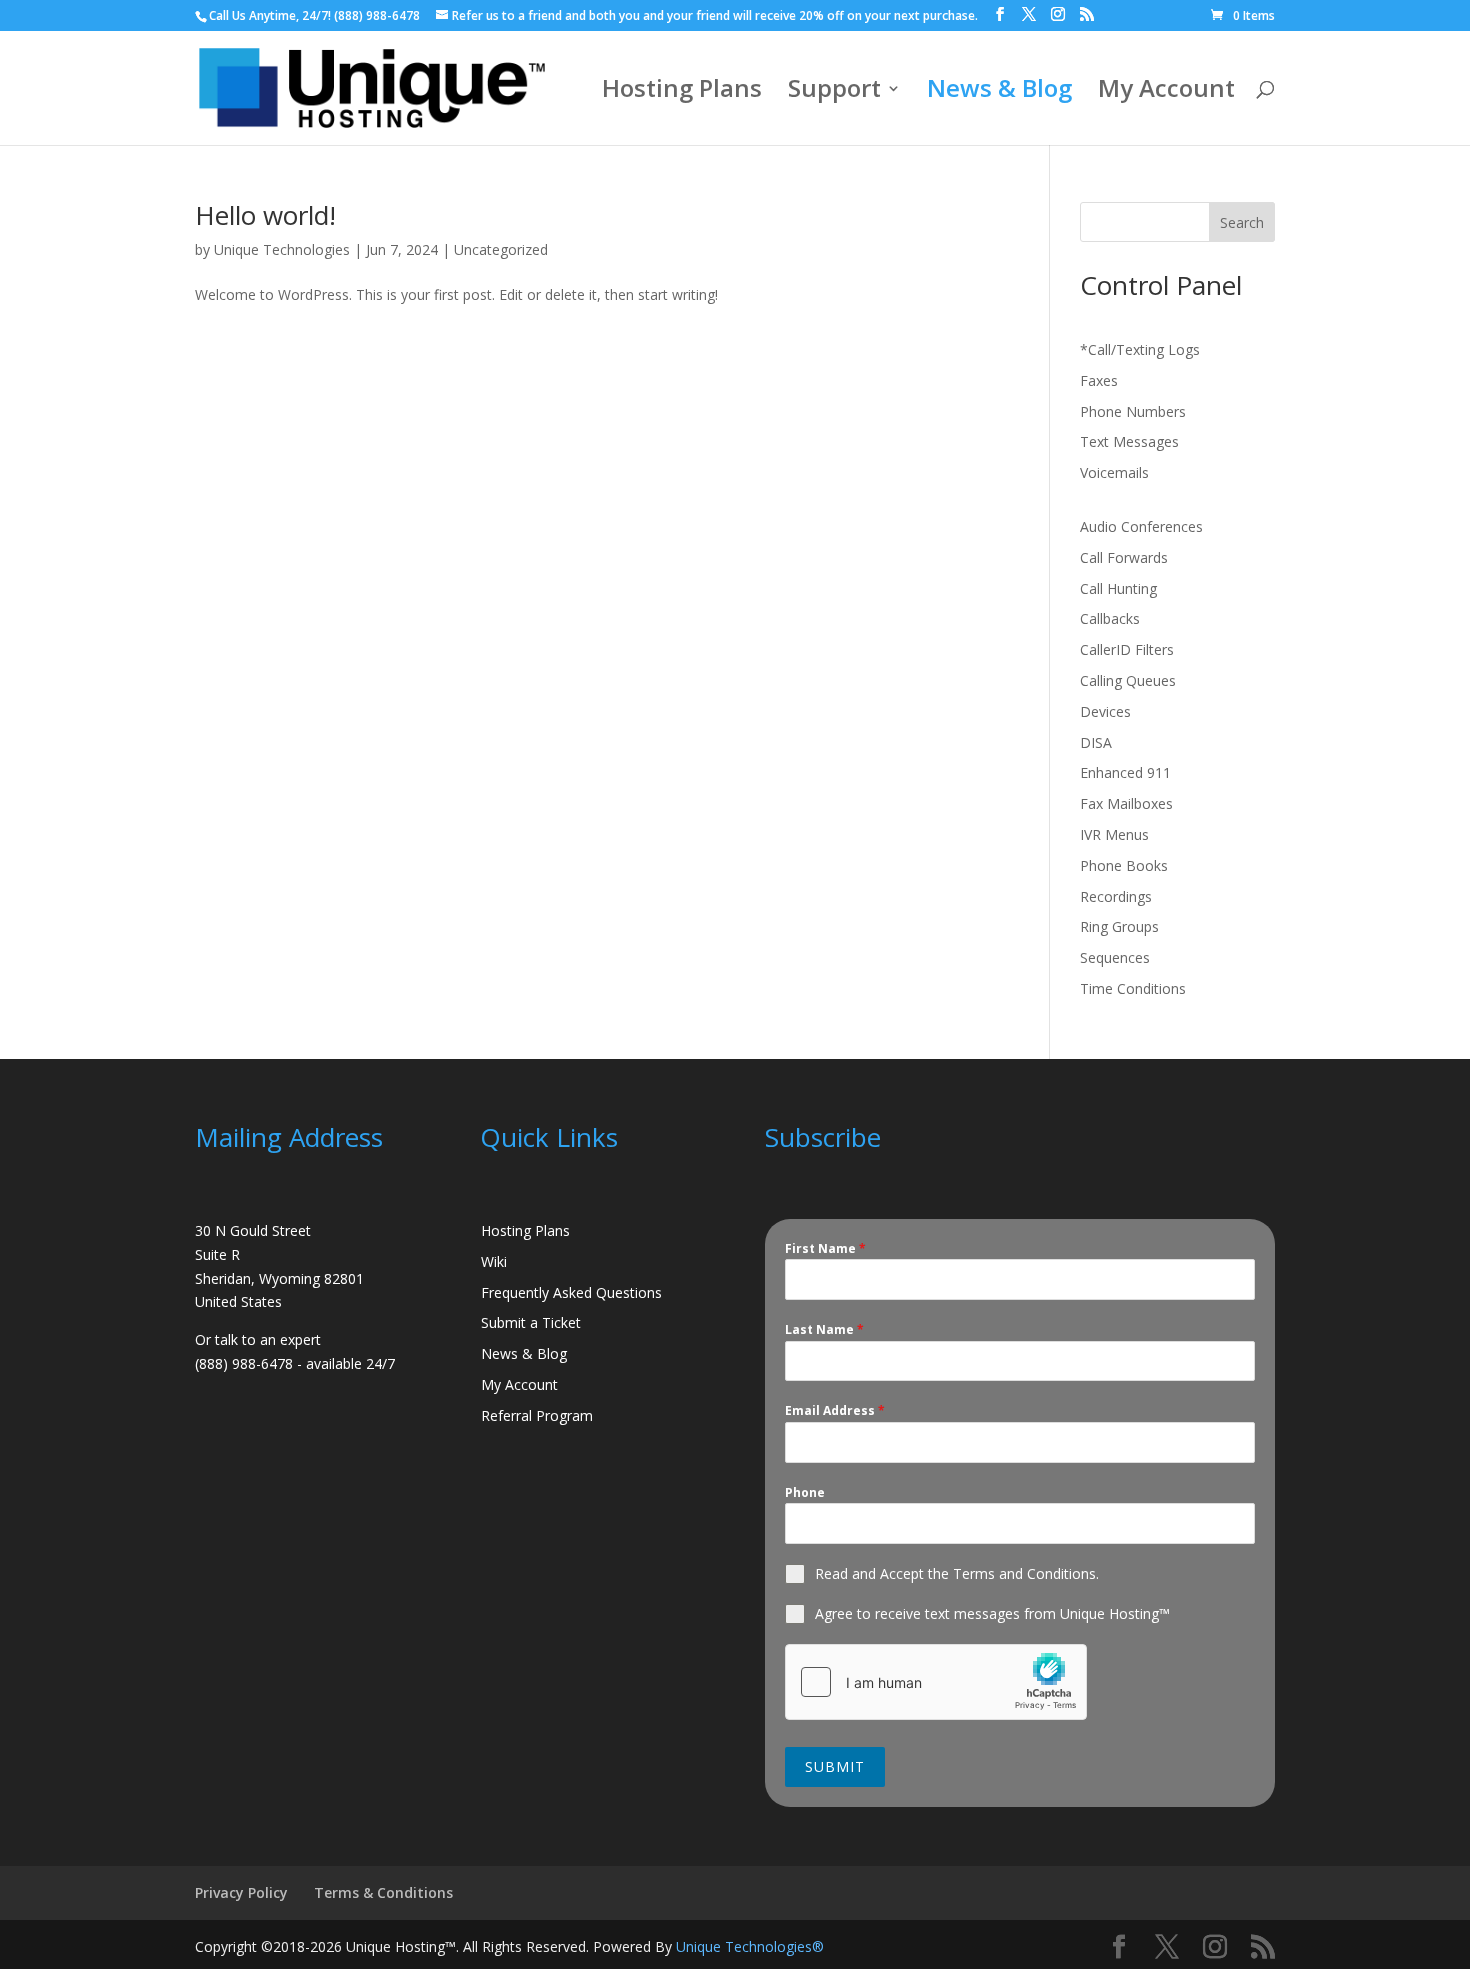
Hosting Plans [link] (682, 92)
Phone (805, 1492)
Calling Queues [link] (1128, 680)
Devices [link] (1105, 711)
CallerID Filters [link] (1127, 649)
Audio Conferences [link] (1141, 526)
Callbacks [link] (1110, 618)
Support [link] (834, 92)
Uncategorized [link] (501, 249)
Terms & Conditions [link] (383, 1892)
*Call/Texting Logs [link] (1140, 349)
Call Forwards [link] (1124, 557)
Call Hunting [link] (1118, 588)
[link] (1243, 15)
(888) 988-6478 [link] (377, 15)
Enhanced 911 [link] (1125, 772)
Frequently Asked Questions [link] (571, 1292)
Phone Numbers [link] (1133, 411)
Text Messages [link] (1129, 441)
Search (1242, 222)
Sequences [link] (1115, 957)
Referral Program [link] (537, 1415)
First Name (825, 1248)
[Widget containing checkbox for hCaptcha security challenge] (936, 1682)
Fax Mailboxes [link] (1126, 803)
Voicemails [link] (1114, 472)
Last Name (824, 1329)
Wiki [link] (494, 1261)
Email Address (835, 1410)
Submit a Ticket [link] (531, 1322)
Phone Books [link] (1124, 865)
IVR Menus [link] (1114, 834)
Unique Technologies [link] (282, 249)
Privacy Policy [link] (241, 1892)
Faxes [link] (1099, 380)
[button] (1000, 14)
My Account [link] (1166, 92)
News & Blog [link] (999, 92)
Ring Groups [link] (1119, 926)
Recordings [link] (1116, 896)
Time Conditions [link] (1133, 988)
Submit (835, 1766)
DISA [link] (1096, 742)
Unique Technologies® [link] (750, 1946)
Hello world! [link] (265, 215)
